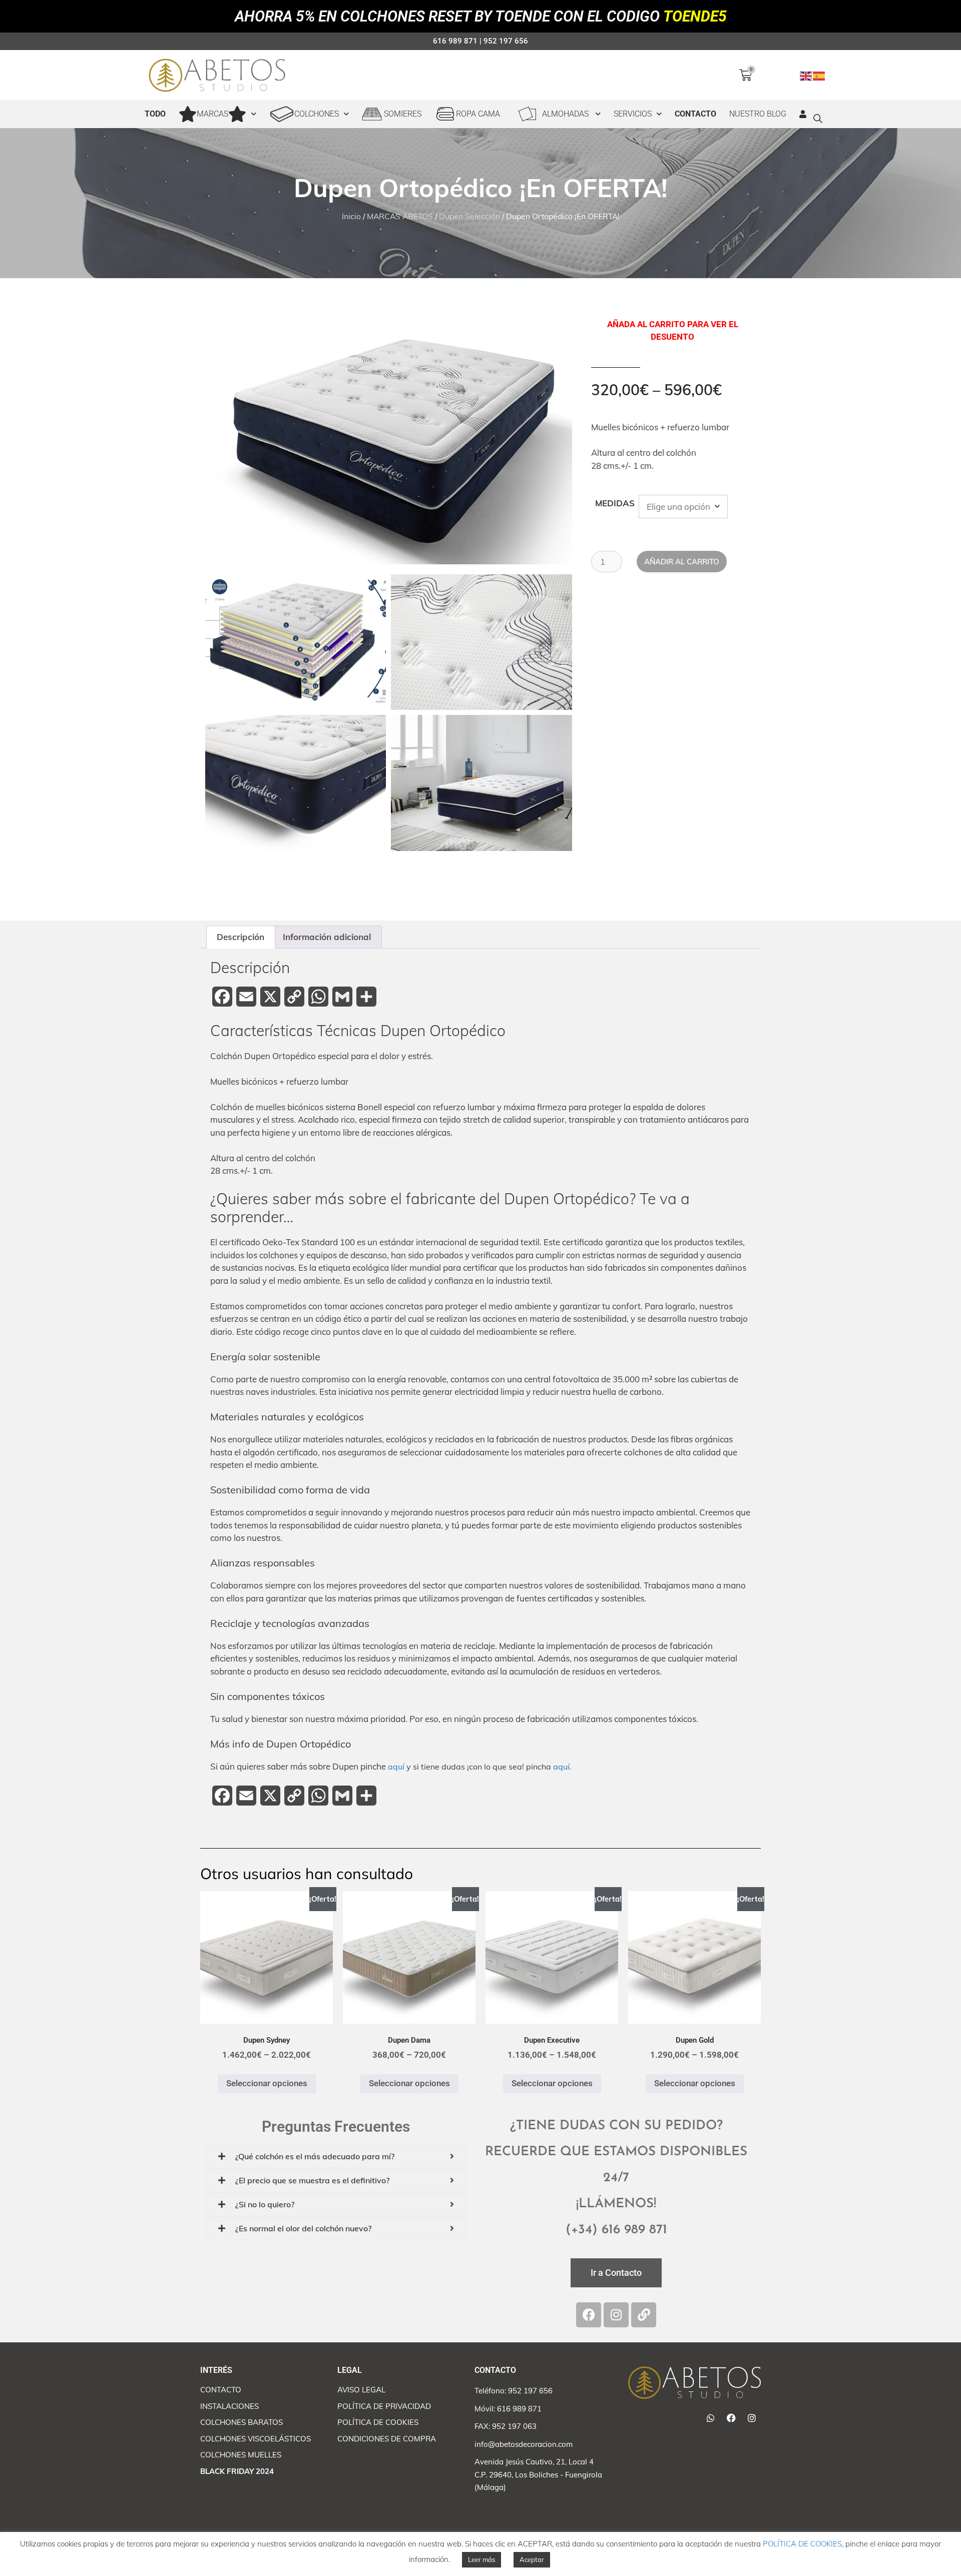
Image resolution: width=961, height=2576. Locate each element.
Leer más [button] (482, 2559)
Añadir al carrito (682, 562)
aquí (396, 1767)
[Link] (644, 2315)
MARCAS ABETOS (400, 216)
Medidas (615, 503)
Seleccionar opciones (267, 2083)
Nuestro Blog (758, 114)
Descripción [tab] (241, 937)
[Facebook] (589, 2315)
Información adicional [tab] (327, 937)
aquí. (562, 1767)
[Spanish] (819, 75)
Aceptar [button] (532, 2559)
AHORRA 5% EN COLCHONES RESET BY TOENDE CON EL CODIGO (481, 16)
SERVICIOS (633, 114)
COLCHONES (317, 114)
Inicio (351, 216)
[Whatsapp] (711, 2418)
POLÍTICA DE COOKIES (802, 2544)
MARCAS (212, 114)
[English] (806, 75)
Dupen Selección (469, 216)
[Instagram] (616, 2315)
